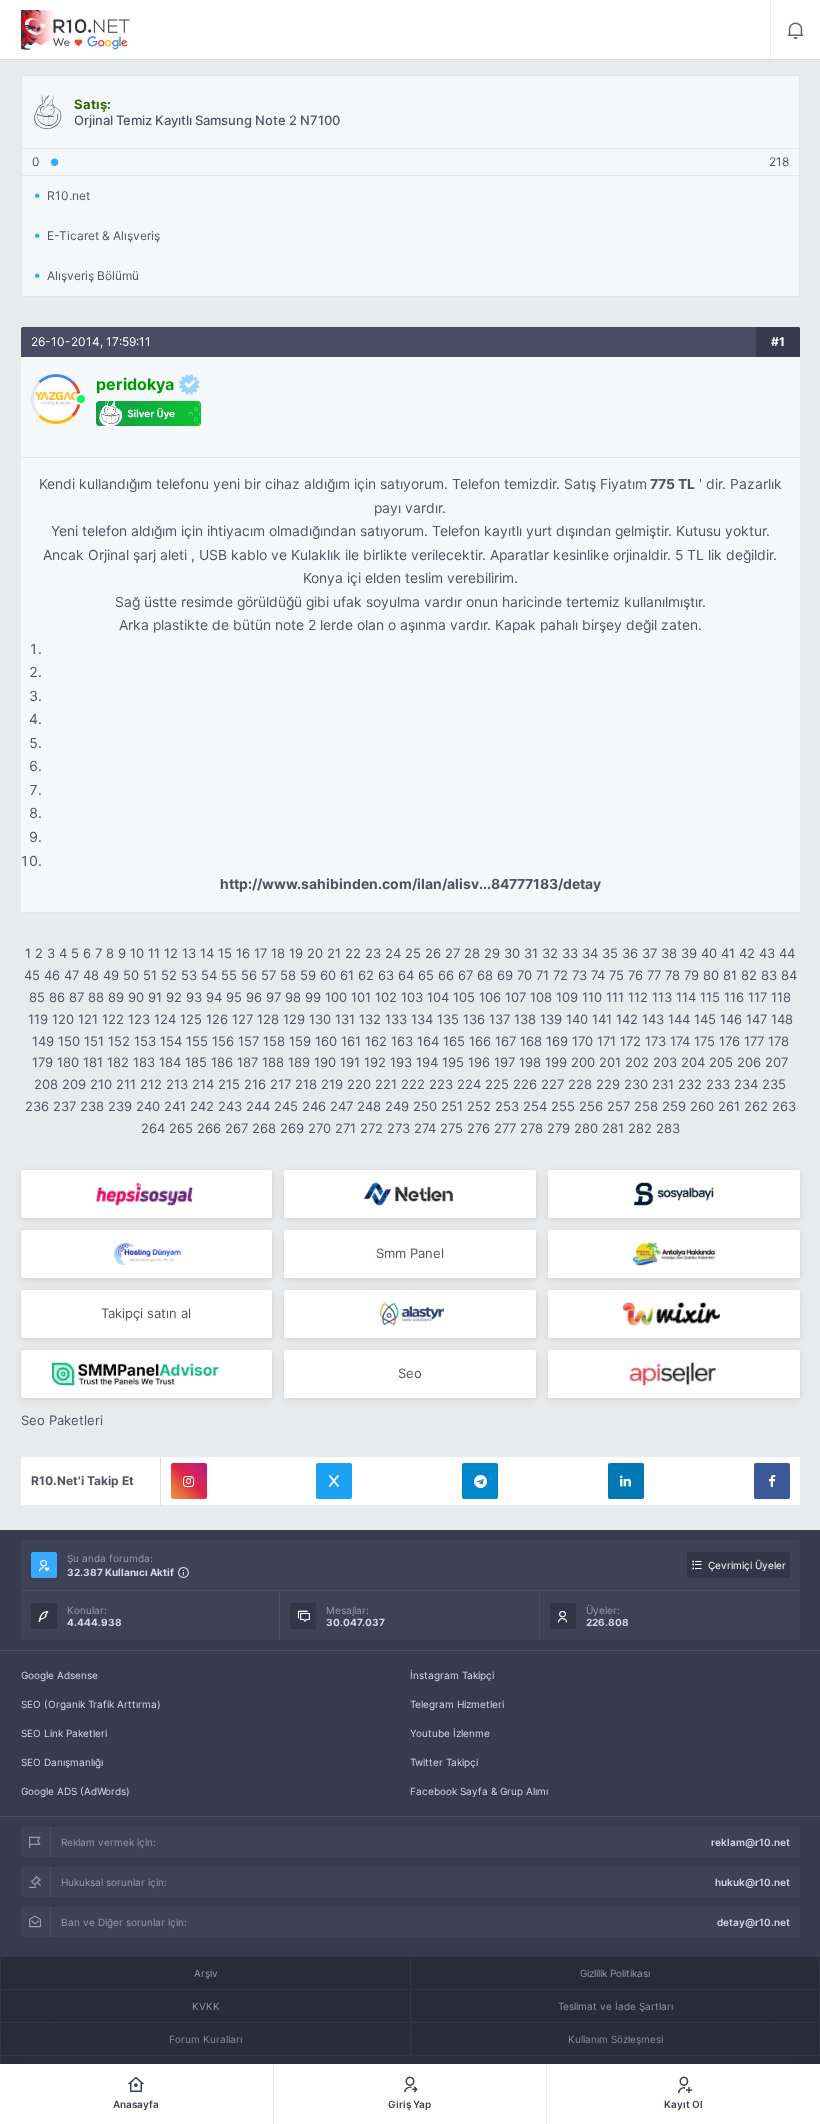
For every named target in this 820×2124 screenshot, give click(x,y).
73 (579, 975)
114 (686, 997)
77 (654, 975)
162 (376, 1041)
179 (42, 1062)
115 (710, 997)
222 (413, 1084)
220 (359, 1084)
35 (610, 953)
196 (479, 1062)
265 (181, 1128)
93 (194, 997)
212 (151, 1084)
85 (37, 997)
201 (610, 1062)
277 (505, 1128)
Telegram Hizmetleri (457, 1704)
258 (646, 1106)
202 (637, 1062)
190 (325, 1062)
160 (326, 1041)
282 (640, 1128)
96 (254, 997)
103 (412, 997)
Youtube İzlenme (450, 1733)
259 (674, 1106)
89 (116, 997)
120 (63, 1019)
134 (422, 1019)
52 (169, 975)
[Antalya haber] (674, 1254)
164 (428, 1041)
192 (375, 1062)
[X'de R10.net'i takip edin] (334, 1481)
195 (453, 1062)
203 (665, 1062)
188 (273, 1062)
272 (371, 1128)
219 (332, 1084)
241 (175, 1106)
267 (236, 1128)
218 (306, 1084)
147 (756, 1019)
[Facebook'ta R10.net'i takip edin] (772, 1481)
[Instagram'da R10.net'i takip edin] (189, 1481)
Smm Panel (410, 1253)
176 (729, 1041)
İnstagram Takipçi (452, 1675)
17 (260, 953)
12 (171, 953)
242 (202, 1106)
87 (76, 997)
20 (315, 953)
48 (91, 975)
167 (505, 1041)
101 (361, 997)
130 (320, 1019)
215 (229, 1084)
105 (464, 997)
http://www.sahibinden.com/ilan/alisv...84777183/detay (410, 884)
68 (485, 975)
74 (598, 975)
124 (165, 1019)
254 (535, 1106)
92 (174, 997)
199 (556, 1062)
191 (350, 1062)
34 (590, 953)
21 (334, 953)
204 (693, 1062)
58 (288, 975)
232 (690, 1084)
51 (150, 975)
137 (499, 1019)
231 (663, 1084)
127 (242, 1019)
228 (580, 1084)
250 (425, 1106)
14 (207, 953)
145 (705, 1019)
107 (515, 997)
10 (137, 953)
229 (608, 1084)
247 (341, 1106)
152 (119, 1041)
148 (782, 1019)
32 (550, 953)
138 (525, 1019)
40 (709, 953)
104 (438, 997)
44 (787, 953)
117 (757, 997)
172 (630, 1041)
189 (299, 1062)
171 (606, 1041)
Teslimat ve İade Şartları (615, 2006)
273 (398, 1128)
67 (465, 975)
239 (120, 1106)
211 (126, 1084)
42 (747, 953)
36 (630, 953)
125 (191, 1019)
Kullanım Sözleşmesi (615, 2039)
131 (345, 1019)
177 (754, 1041)
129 (294, 1019)
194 (427, 1062)
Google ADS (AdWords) (75, 1791)
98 (293, 997)
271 (345, 1128)
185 (196, 1062)
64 (406, 975)
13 (189, 953)
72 (560, 975)
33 (570, 953)
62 (366, 975)
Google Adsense (59, 1675)
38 (669, 953)
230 (636, 1084)
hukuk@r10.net (752, 1882)
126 (217, 1019)
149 (43, 1041)
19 (296, 953)
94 (214, 997)
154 (171, 1041)
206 (749, 1062)
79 (691, 975)
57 (268, 975)
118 (781, 997)
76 (635, 975)
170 (582, 1041)
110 (592, 997)
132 (370, 1019)
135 (448, 1019)
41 (728, 953)
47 (71, 975)
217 (280, 1084)
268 (264, 1128)
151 (94, 1041)
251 (452, 1106)
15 (225, 953)
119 (38, 1019)
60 (328, 975)
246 (314, 1106)
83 (769, 975)
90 (136, 997)
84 (789, 975)
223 (441, 1084)
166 (480, 1041)
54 (209, 975)
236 (37, 1106)
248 (369, 1106)
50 (131, 975)
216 (255, 1084)
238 (92, 1106)
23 (373, 953)
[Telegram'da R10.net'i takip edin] (480, 1481)
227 (552, 1084)
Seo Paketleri (62, 1420)
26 (433, 953)
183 (144, 1062)
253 (507, 1106)
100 (336, 997)
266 (209, 1128)
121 (88, 1019)
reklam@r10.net (750, 1842)
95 (234, 997)
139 (551, 1019)
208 (46, 1084)
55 (229, 975)
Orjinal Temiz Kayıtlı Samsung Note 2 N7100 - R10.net (76, 30)
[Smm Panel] (147, 1194)
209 (74, 1084)
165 (454, 1041)
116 (734, 997)
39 (689, 953)
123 (139, 1019)
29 (492, 953)
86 (57, 997)
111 (615, 997)
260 (702, 1106)
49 (111, 975)
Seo (410, 1373)
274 (425, 1128)
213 (177, 1084)
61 (347, 975)
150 (69, 1041)
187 (247, 1062)
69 (505, 975)
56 (249, 975)
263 (784, 1106)
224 (469, 1084)
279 (558, 1128)
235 (774, 1084)
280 (586, 1128)
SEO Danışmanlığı (62, 1762)
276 (478, 1128)
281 (613, 1128)
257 (618, 1106)
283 (668, 1128)
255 (563, 1106)
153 (145, 1041)
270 (319, 1128)
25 (413, 953)
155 (197, 1041)
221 (386, 1084)
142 (627, 1019)
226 (525, 1084)
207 (776, 1062)
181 (93, 1062)
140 (577, 1019)
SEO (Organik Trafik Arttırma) (91, 1704)
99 (313, 997)
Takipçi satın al (146, 1313)
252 (479, 1106)
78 (672, 975)
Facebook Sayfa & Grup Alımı (479, 1791)
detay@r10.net (753, 1922)
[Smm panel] (147, 1374)
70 (524, 975)
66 (446, 975)
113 (662, 997)
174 (680, 1041)
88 (96, 997)
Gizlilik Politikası (615, 1973)
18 (278, 953)
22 (353, 953)
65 (426, 975)
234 (746, 1084)
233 (718, 1084)
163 (402, 1041)
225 (497, 1084)
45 (32, 975)
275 (451, 1128)
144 (679, 1019)
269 (292, 1128)
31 (531, 953)
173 (655, 1041)
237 (64, 1106)
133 (396, 1019)
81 (730, 975)
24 (393, 953)
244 (258, 1106)
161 (351, 1041)
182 (118, 1062)
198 (530, 1062)
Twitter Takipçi (444, 1762)
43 (767, 953)
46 (52, 975)
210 (101, 1084)
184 (170, 1062)
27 (452, 953)
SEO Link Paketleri (64, 1733)
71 (542, 975)
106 (490, 997)
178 (778, 1041)
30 (512, 953)
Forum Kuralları (205, 2039)
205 (721, 1062)
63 (386, 975)
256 (591, 1106)
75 (616, 975)
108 (541, 997)
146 (731, 1019)
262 (756, 1106)
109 (567, 997)
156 (223, 1041)
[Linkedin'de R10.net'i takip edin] (626, 1481)
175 (704, 1041)
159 (300, 1041)
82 (749, 975)
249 (397, 1106)
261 (729, 1106)
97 (273, 997)
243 (230, 1106)
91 (155, 997)
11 (154, 953)
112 (638, 997)
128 (268, 1019)
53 (189, 975)
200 (583, 1062)
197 (504, 1062)
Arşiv (206, 1973)
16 (243, 953)
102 (386, 997)
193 (401, 1062)
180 (68, 1062)
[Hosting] (410, 1194)
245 (286, 1106)
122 (113, 1019)
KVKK (206, 2006)
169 (557, 1041)
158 (274, 1041)
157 (248, 1041)
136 (474, 1019)
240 (148, 1106)
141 (602, 1019)
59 (308, 975)
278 (531, 1128)
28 (472, 953)
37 (649, 953)
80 (711, 975)
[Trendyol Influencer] (674, 1314)
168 (531, 1041)
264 (153, 1128)
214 (203, 1084)
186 (222, 1062)
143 (653, 1019)
